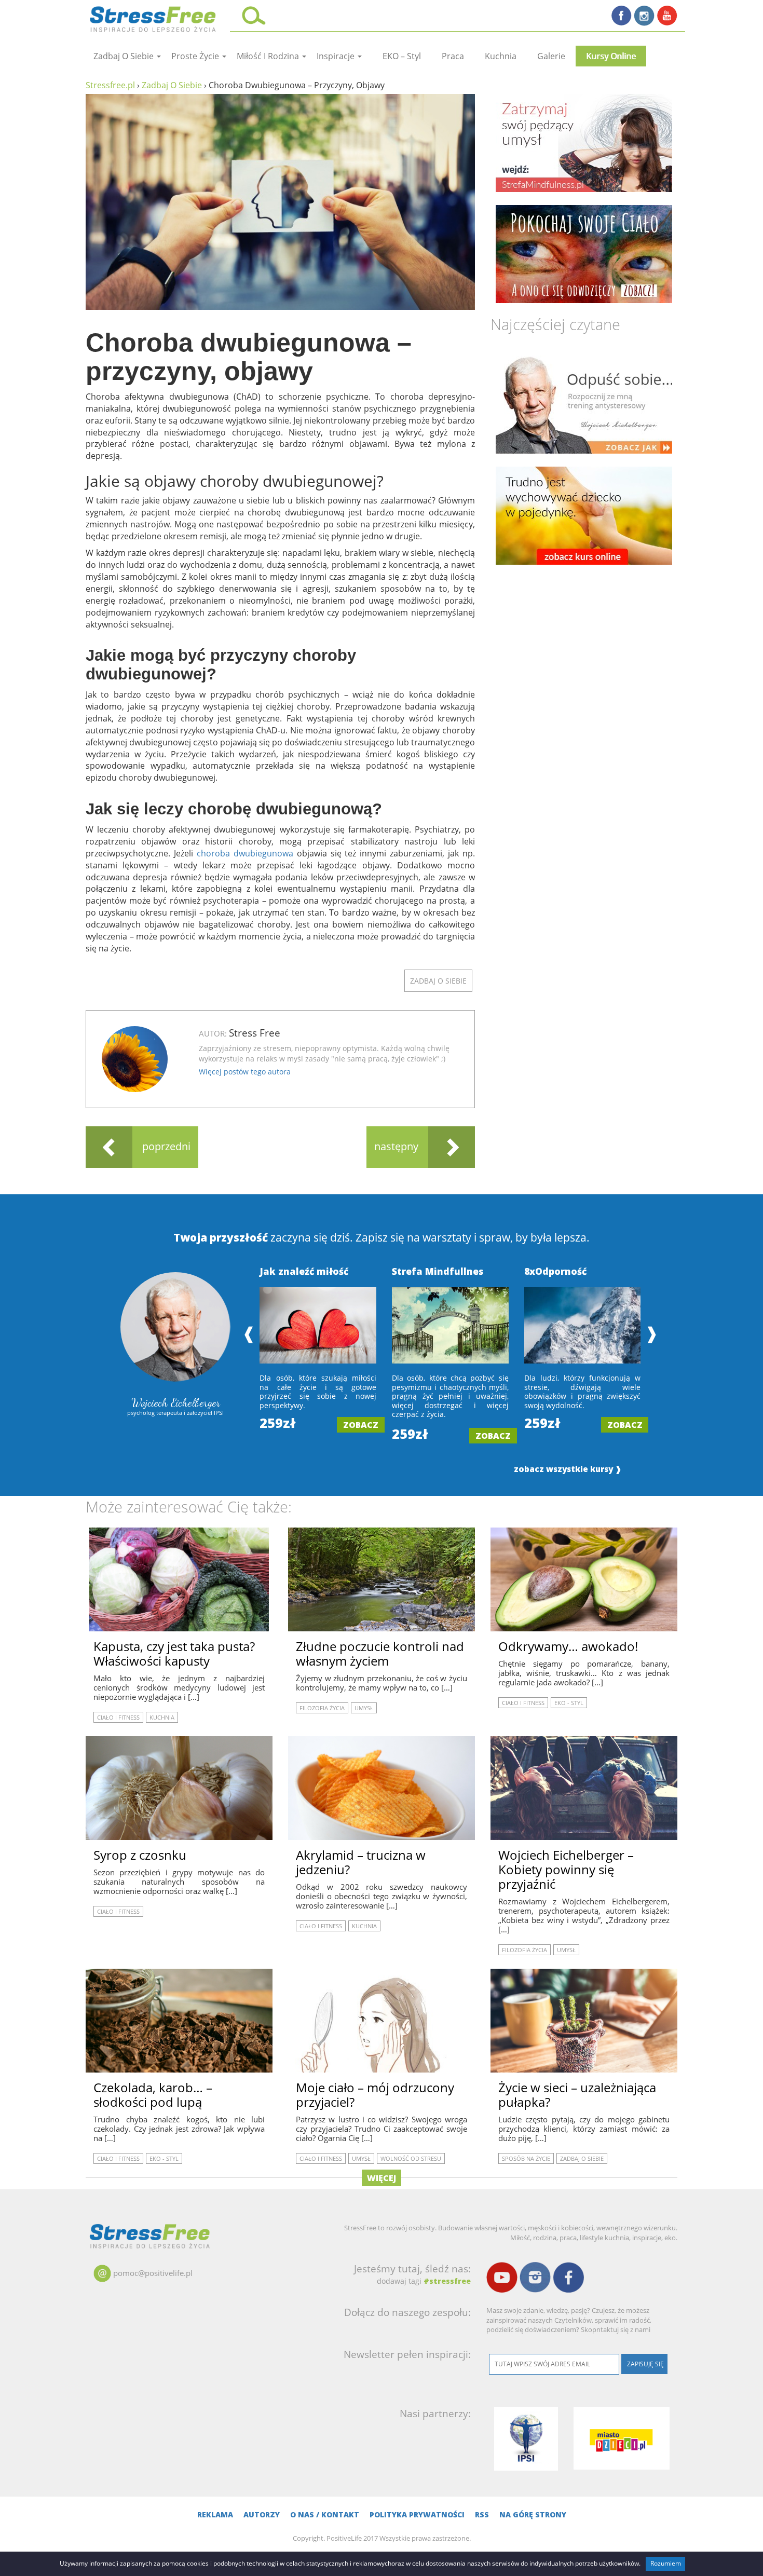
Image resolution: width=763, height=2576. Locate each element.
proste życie (196, 56)
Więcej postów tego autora (245, 1072)
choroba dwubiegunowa (245, 853)
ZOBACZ (361, 1425)
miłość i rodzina (269, 56)
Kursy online (611, 56)
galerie (551, 56)
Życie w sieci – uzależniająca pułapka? (577, 2095)
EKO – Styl (402, 56)
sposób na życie (526, 2158)
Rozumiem (666, 2563)
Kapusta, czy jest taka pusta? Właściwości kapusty (174, 1653)
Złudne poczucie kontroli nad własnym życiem (380, 1653)
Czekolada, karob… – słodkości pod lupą (153, 2095)
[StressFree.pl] (154, 18)
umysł (364, 1708)
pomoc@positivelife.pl (153, 2273)
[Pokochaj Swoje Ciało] (584, 254)
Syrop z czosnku (140, 1855)
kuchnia (501, 56)
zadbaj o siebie (125, 56)
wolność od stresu (411, 2158)
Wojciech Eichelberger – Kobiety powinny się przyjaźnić (566, 1869)
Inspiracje (337, 56)
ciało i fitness (118, 1717)
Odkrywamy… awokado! (568, 1646)
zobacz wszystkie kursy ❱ (568, 1469)
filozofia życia (322, 1708)
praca (453, 56)
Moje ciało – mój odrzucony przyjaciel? (375, 2095)
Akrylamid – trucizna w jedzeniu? (361, 1862)
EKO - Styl (569, 1703)
